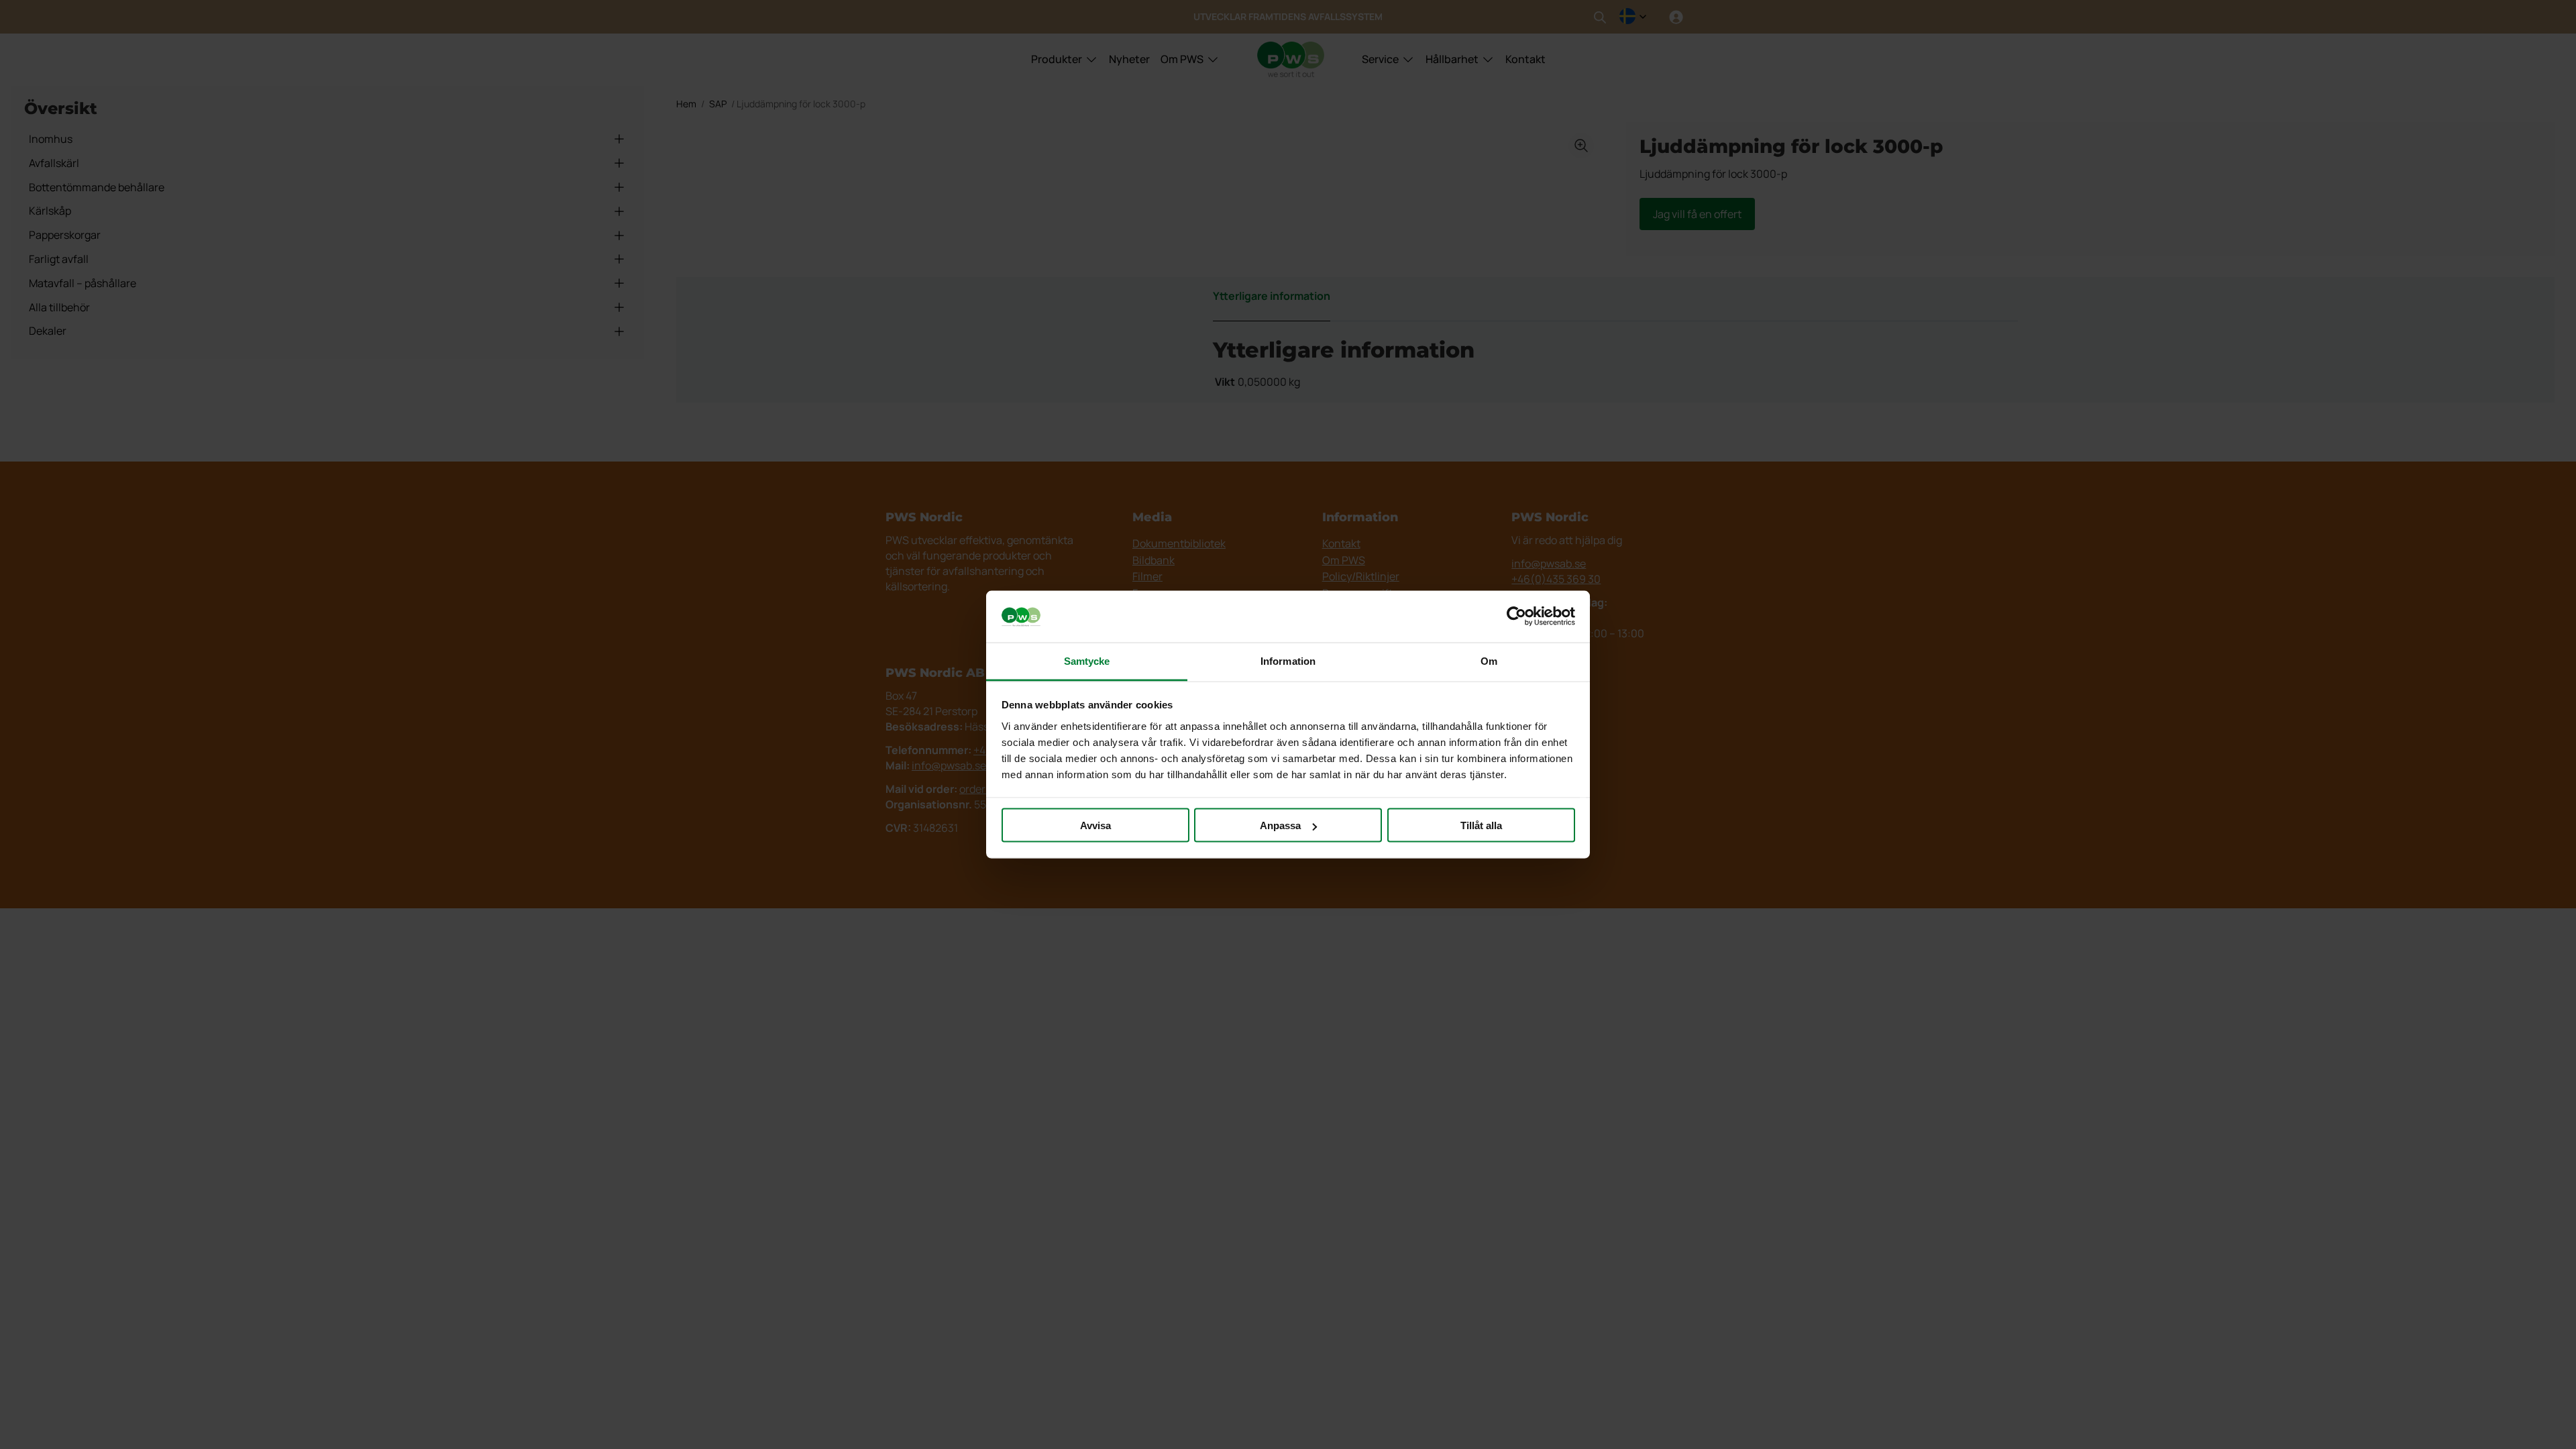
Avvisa (1095, 825)
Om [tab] (1489, 660)
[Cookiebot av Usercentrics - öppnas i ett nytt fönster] (1516, 616)
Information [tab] (1288, 660)
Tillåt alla (1481, 825)
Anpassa (1280, 825)
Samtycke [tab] (1087, 660)
